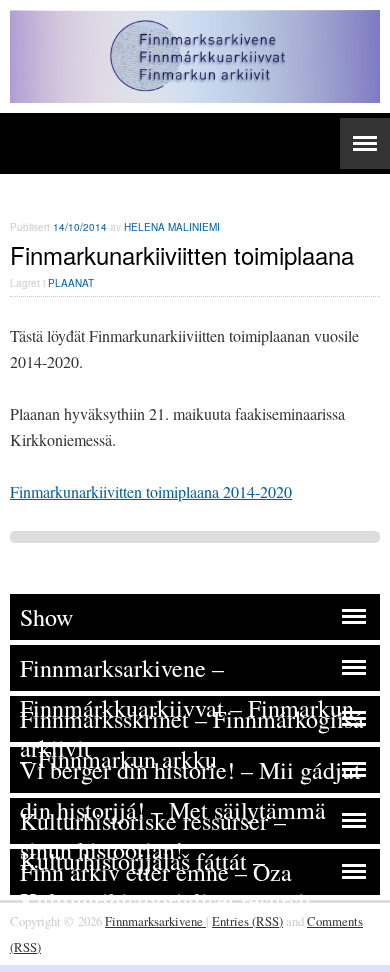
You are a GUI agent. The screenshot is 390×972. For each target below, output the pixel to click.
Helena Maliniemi (172, 227)
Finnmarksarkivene (155, 921)
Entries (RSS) (247, 921)
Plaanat (71, 283)
